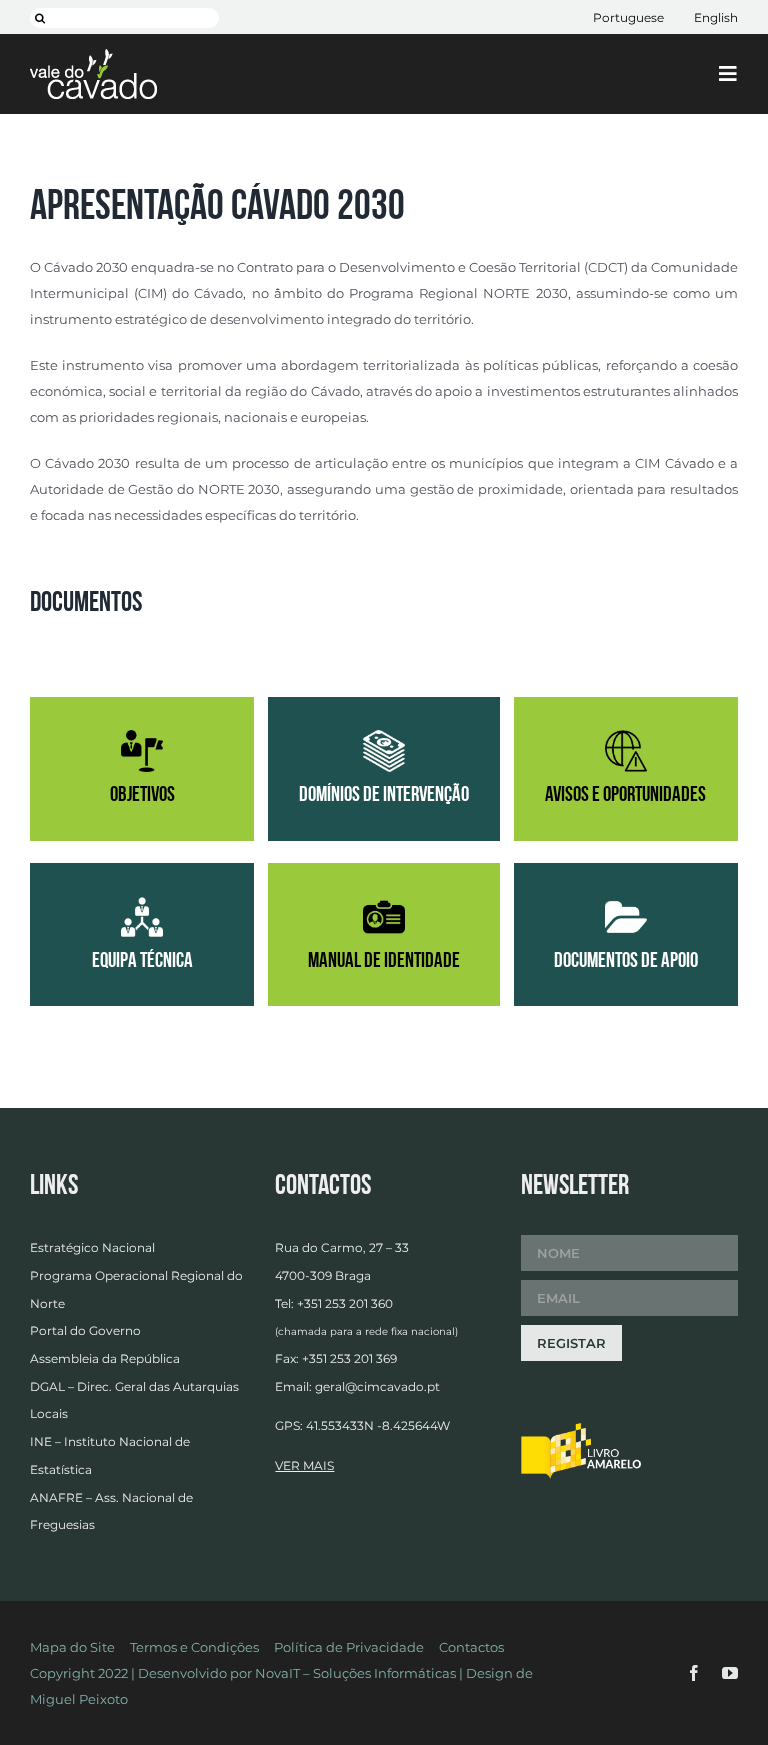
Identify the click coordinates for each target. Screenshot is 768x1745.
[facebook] (694, 1673)
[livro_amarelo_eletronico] (581, 1429)
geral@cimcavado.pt (377, 1386)
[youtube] (730, 1673)
